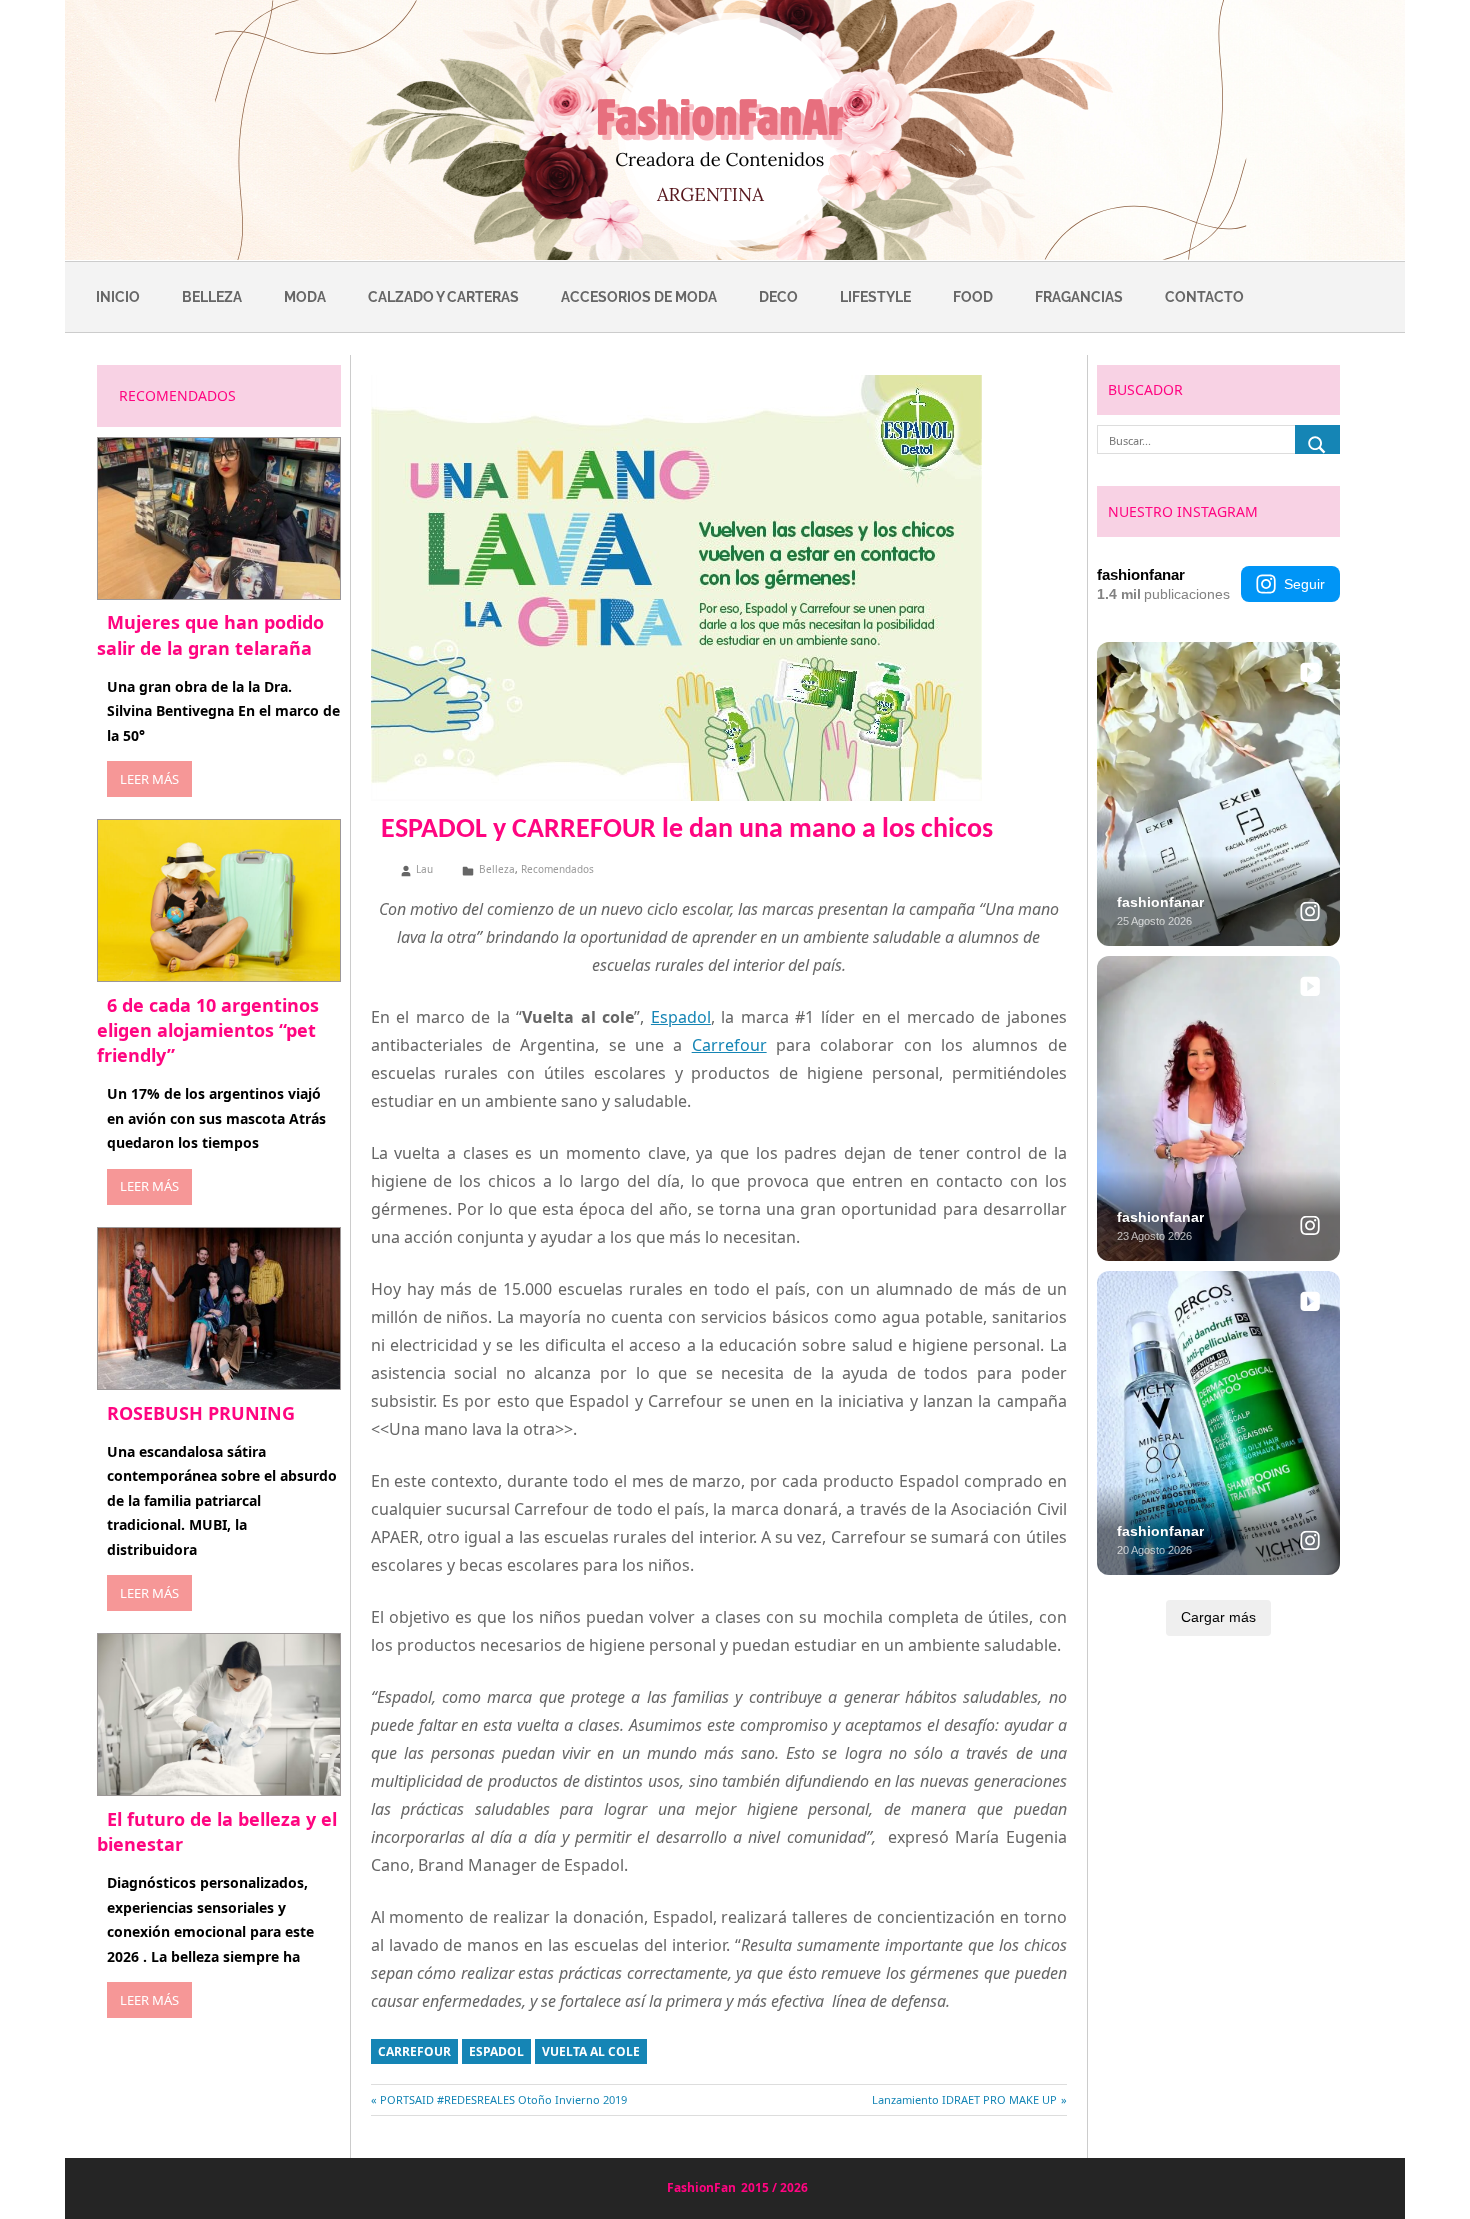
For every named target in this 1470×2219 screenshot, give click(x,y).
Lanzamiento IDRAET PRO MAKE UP (964, 2099)
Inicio (118, 297)
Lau (424, 869)
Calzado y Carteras (443, 297)
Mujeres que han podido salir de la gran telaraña (210, 634)
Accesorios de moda (639, 297)
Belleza (212, 297)
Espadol (681, 1017)
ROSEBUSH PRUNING (201, 1413)
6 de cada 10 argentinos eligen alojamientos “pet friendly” (208, 1030)
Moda (305, 297)
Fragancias (1079, 297)
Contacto (1204, 297)
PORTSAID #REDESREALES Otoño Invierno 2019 (503, 2099)
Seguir (1304, 584)
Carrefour (729, 1045)
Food (973, 297)
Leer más (149, 779)
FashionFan (701, 2187)
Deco (778, 297)
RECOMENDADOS (177, 395)
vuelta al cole (591, 2051)
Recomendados (557, 869)
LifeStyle (875, 297)
